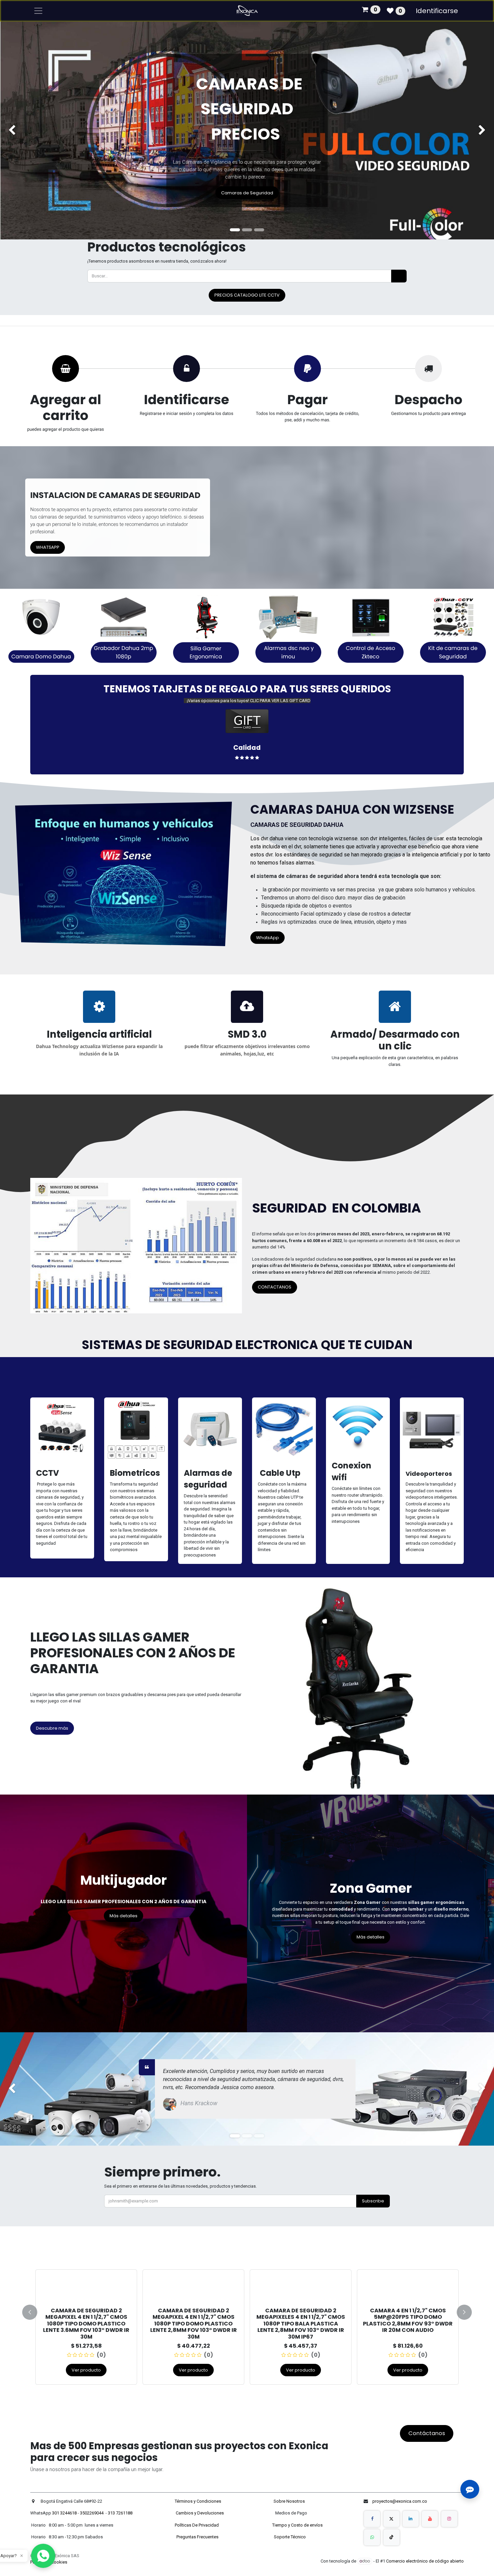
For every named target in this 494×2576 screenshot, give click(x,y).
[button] (34, 2312)
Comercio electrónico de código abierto (425, 2561)
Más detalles (123, 1916)
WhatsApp (267, 938)
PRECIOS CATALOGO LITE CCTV (247, 295)
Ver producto (86, 2363)
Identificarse (437, 11)
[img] (20, 130)
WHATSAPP (48, 547)
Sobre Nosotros (290, 2501)
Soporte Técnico (290, 2537)
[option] (247, 2311)
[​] (372, 2519)
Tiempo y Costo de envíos (296, 2525)
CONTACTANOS (275, 1287)
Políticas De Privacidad (197, 2525)
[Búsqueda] (399, 276)
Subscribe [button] (373, 2201)
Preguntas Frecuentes (198, 2537)
